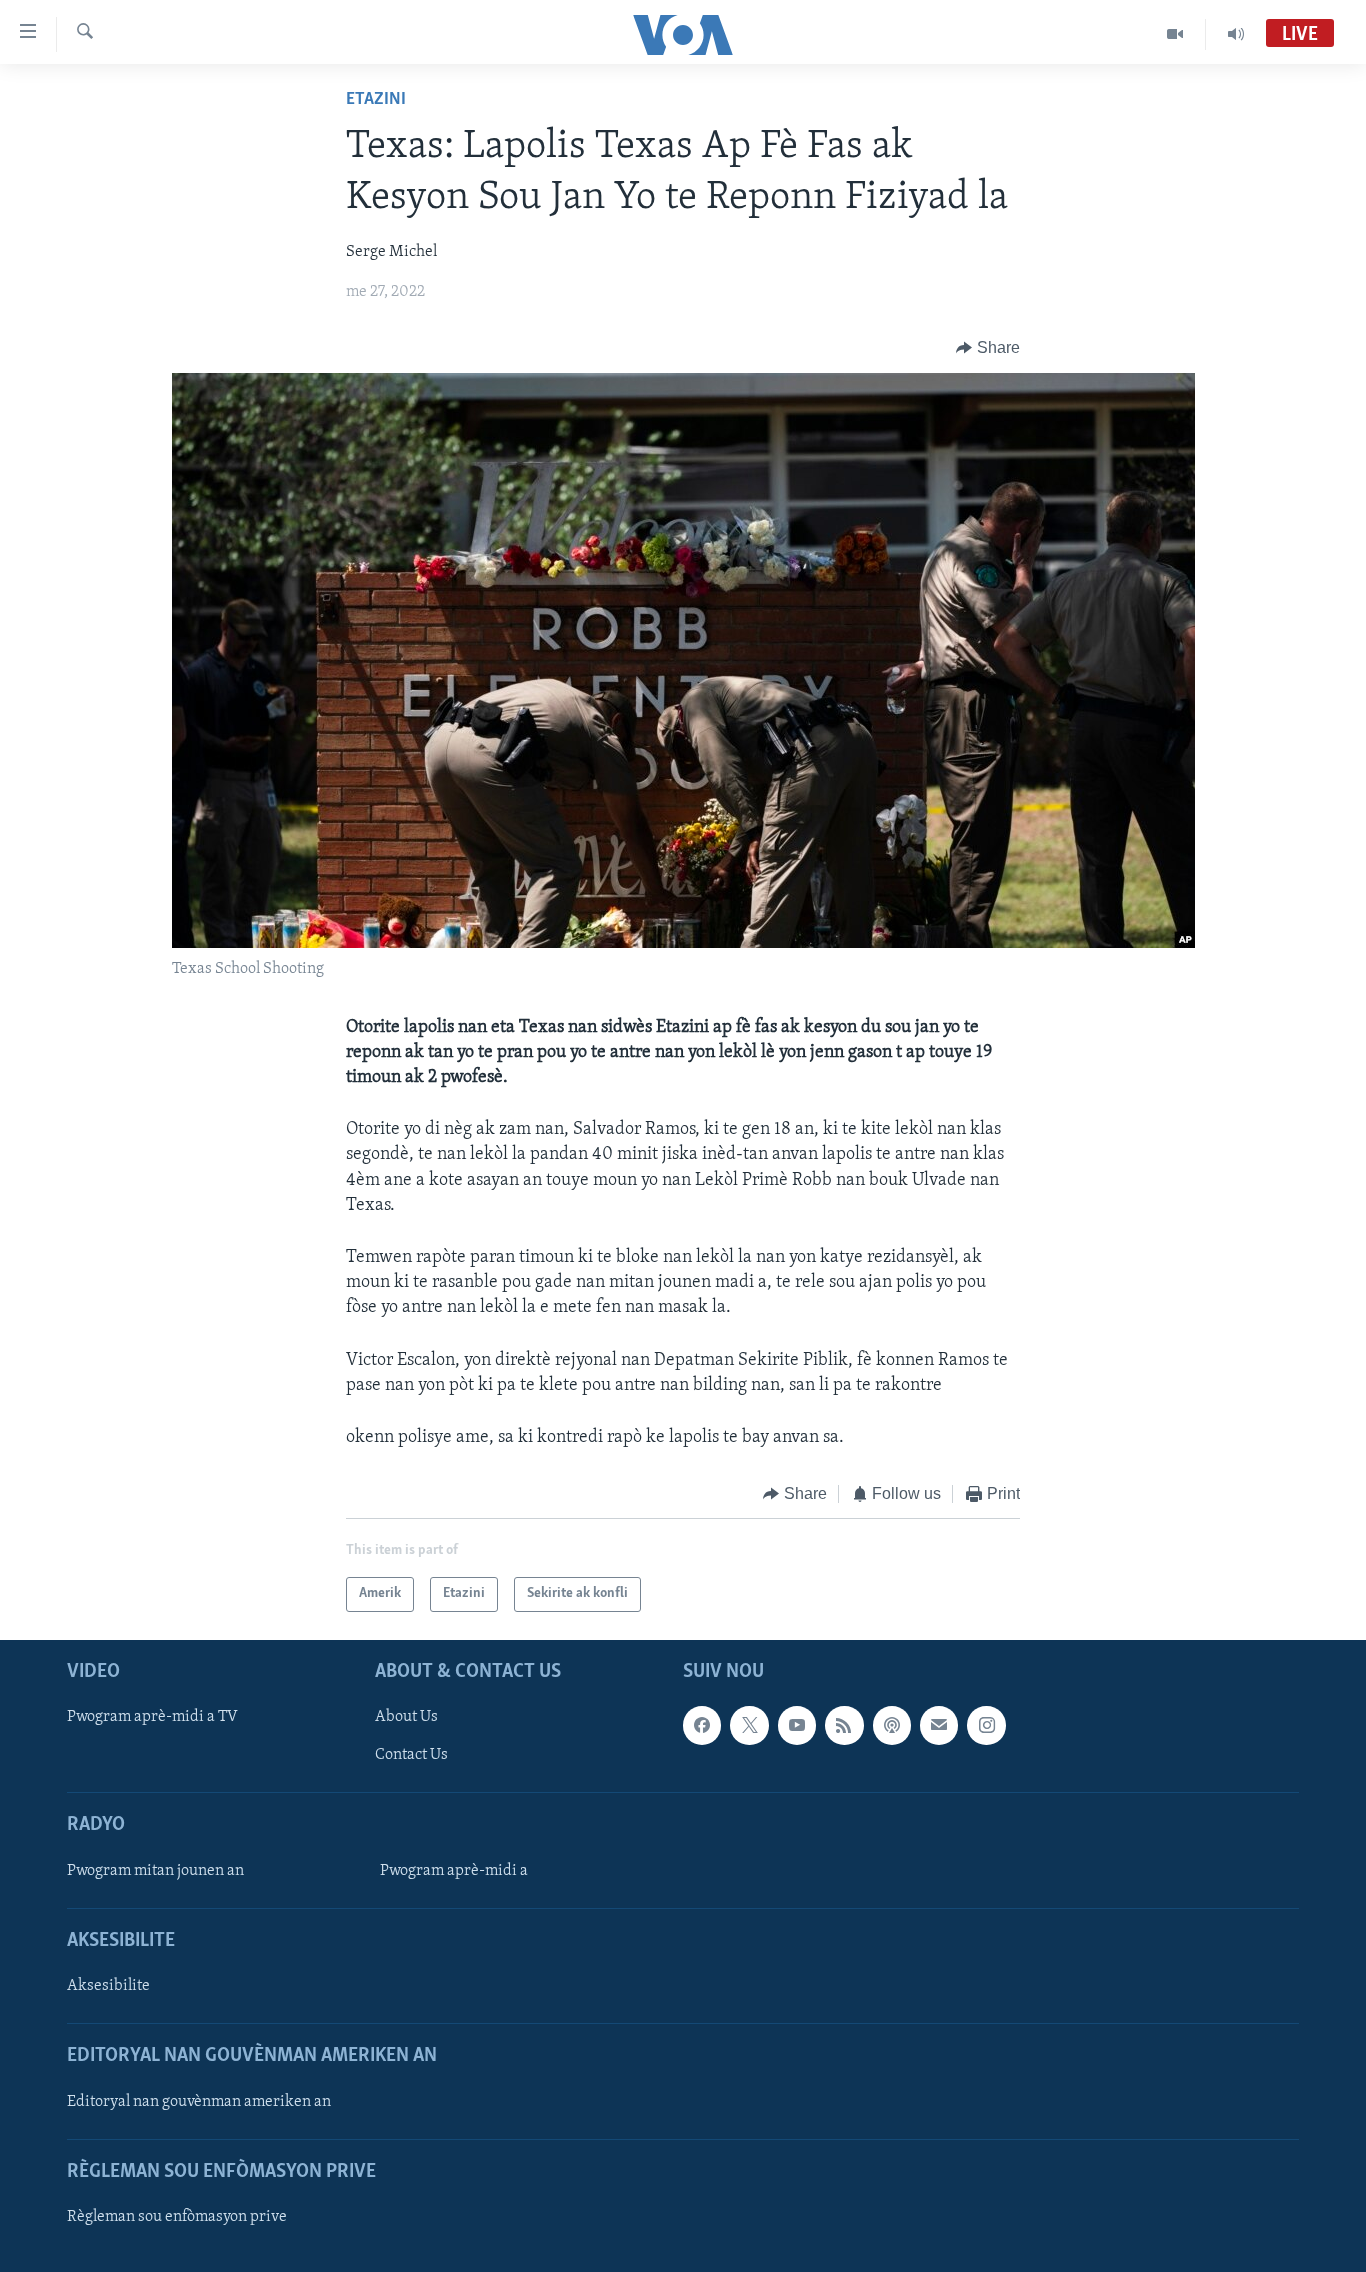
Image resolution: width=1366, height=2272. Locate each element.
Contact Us (411, 1755)
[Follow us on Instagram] (986, 1725)
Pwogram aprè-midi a (454, 1870)
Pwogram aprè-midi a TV (152, 1717)
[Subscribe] (939, 1725)
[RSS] (844, 1725)
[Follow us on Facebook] (702, 1725)
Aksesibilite (108, 1986)
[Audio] (1236, 34)
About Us (406, 1717)
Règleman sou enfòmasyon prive (177, 2217)
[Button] (988, 348)
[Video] (1175, 34)
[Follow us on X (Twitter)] (749, 1725)
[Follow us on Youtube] (797, 1725)
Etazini (376, 100)
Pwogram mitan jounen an (155, 1870)
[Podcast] (892, 1725)
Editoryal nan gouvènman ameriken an (199, 2101)
